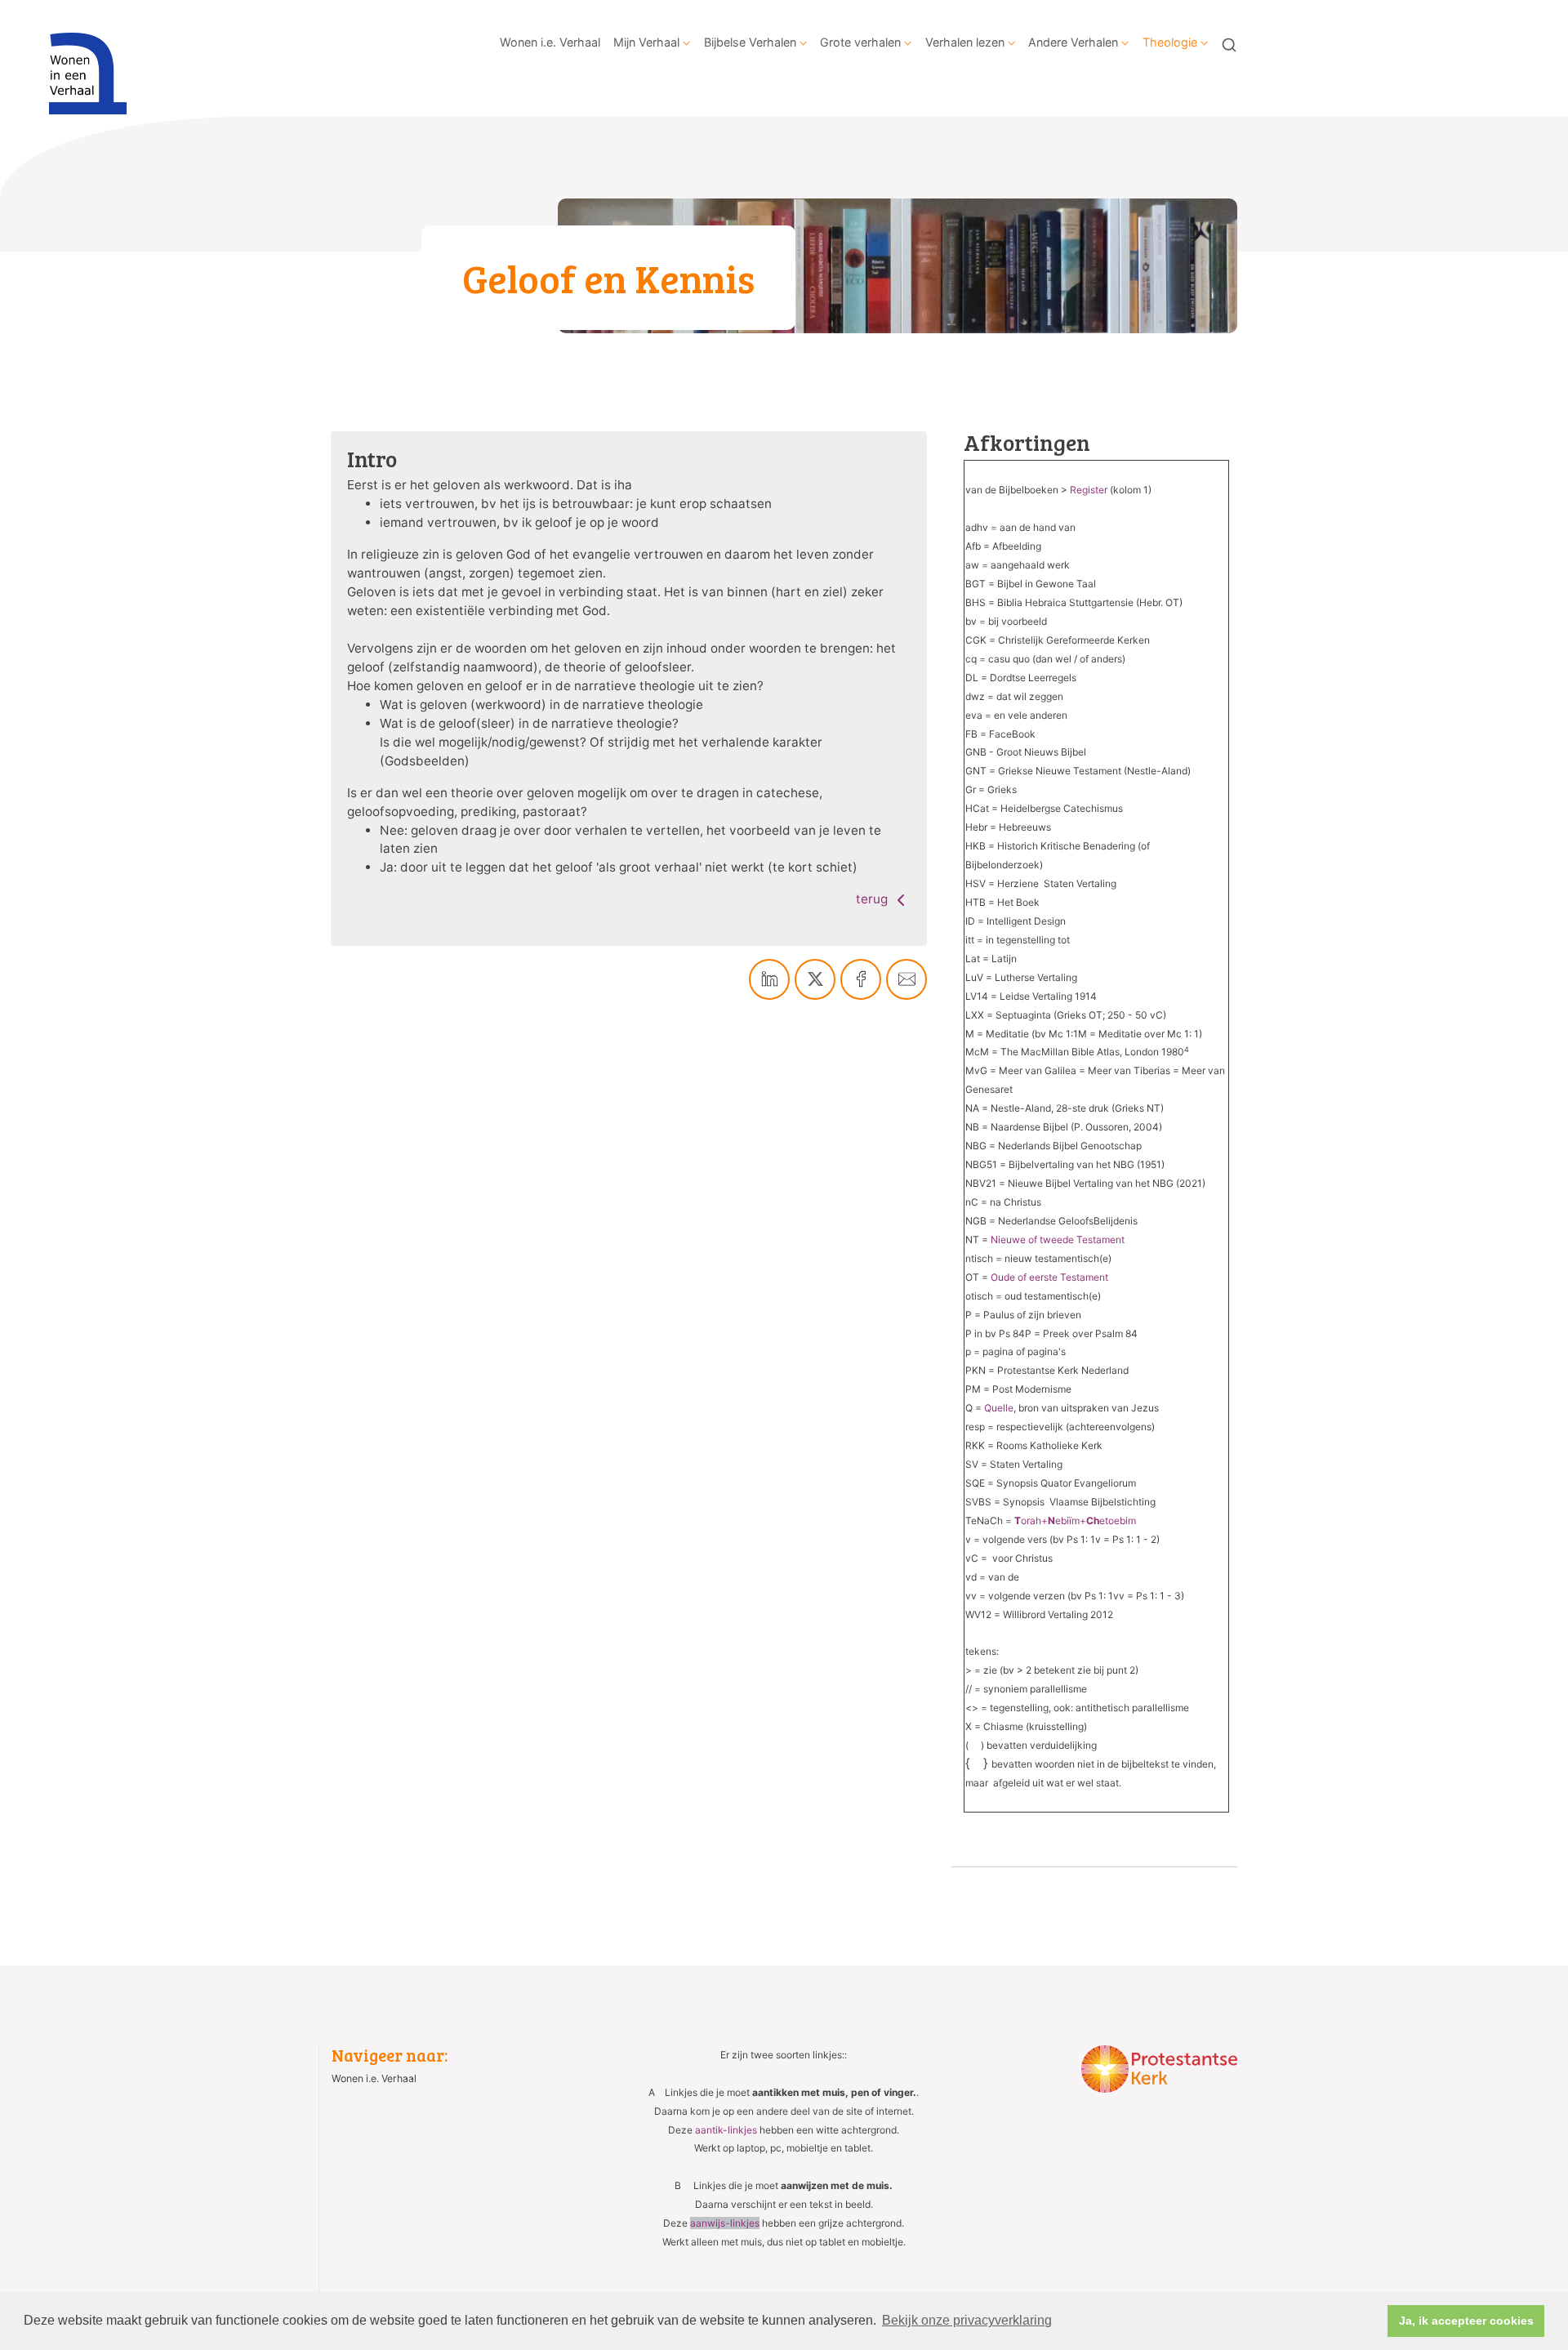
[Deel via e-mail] (906, 979)
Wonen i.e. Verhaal (550, 42)
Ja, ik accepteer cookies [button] (1466, 2321)
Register (1089, 490)
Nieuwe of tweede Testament (1058, 1240)
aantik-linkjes (726, 2130)
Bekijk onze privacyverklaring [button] (967, 2320)
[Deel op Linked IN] (769, 979)
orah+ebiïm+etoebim (1075, 1521)
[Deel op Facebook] (861, 979)
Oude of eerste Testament (1049, 1277)
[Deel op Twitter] (815, 979)
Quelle (999, 1408)
